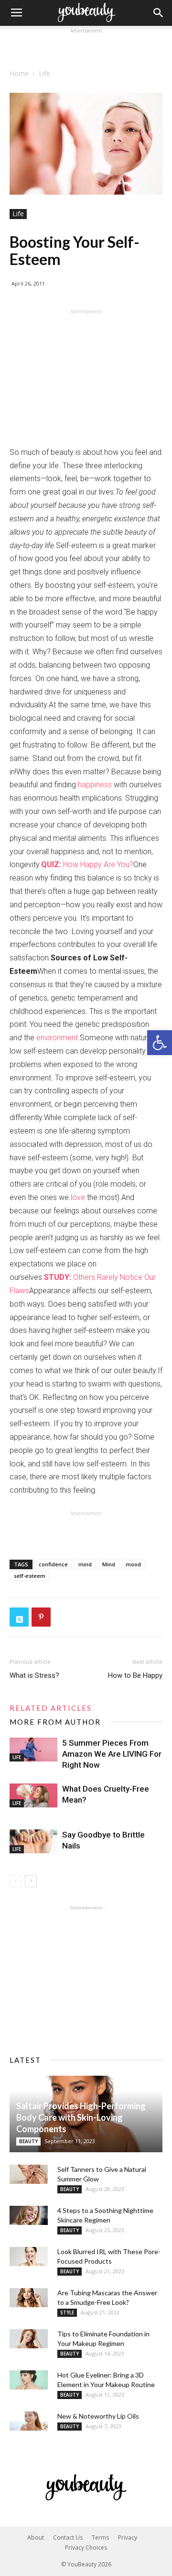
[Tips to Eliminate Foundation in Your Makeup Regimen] (29, 2339)
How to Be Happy (135, 1675)
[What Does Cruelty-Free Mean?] (33, 1795)
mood (133, 1564)
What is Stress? (34, 1675)
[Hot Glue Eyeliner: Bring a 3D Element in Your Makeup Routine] (29, 2380)
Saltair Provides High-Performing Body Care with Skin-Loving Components (81, 2117)
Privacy (128, 2537)
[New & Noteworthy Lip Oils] (29, 2421)
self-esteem (30, 1576)
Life (44, 73)
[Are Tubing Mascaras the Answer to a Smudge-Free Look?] (29, 2298)
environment (57, 1038)
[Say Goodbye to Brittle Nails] (33, 1841)
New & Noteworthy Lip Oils (98, 2416)
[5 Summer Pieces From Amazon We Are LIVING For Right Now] (33, 1750)
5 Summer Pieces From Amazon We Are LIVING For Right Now (112, 1754)
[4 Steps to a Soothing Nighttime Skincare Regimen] (29, 2215)
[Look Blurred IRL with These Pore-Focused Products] (29, 2257)
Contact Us (68, 2537)
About (36, 2537)
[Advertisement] (86, 48)
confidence (53, 1564)
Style (67, 2312)
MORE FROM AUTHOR (55, 1722)
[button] (160, 1043)
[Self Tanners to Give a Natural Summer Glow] (29, 2174)
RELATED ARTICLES (51, 1708)
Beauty (28, 2141)
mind (85, 1564)
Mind (109, 1564)
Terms (100, 2537)
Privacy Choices (86, 2548)
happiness (95, 785)
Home (19, 73)
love (78, 1197)
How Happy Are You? (87, 864)
